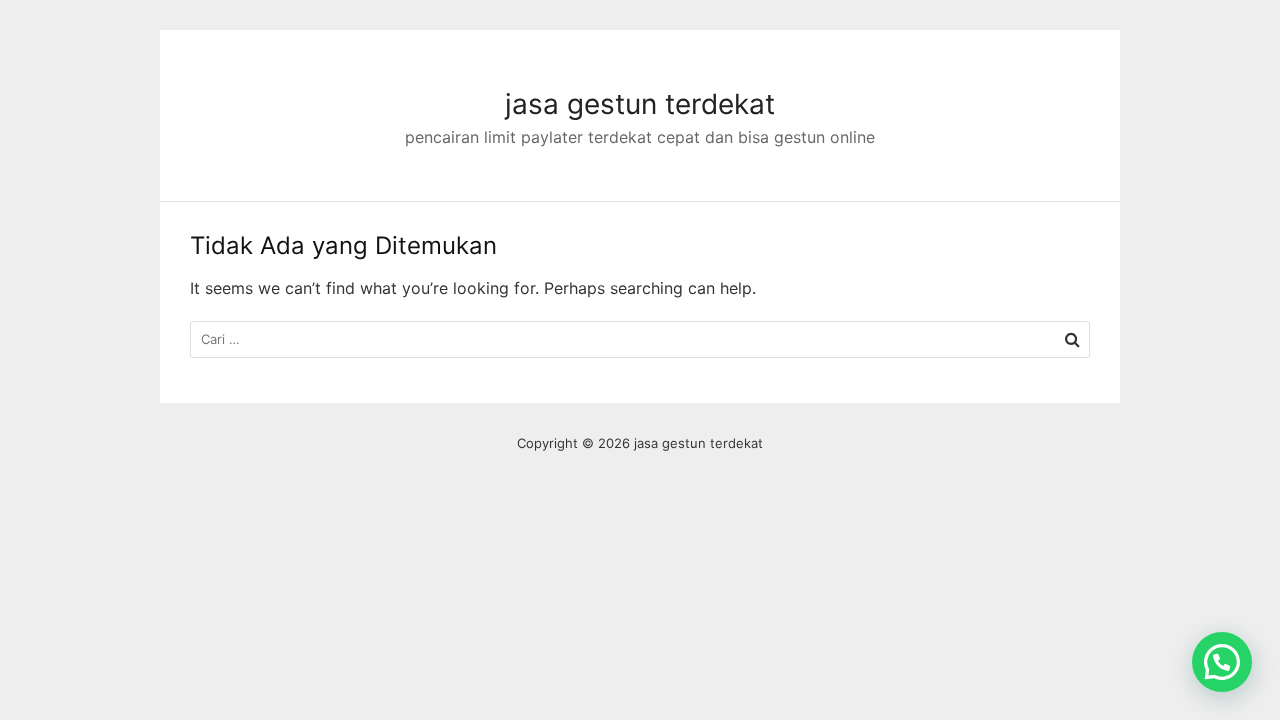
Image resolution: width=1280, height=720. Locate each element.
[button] (1222, 662)
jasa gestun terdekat (640, 104)
